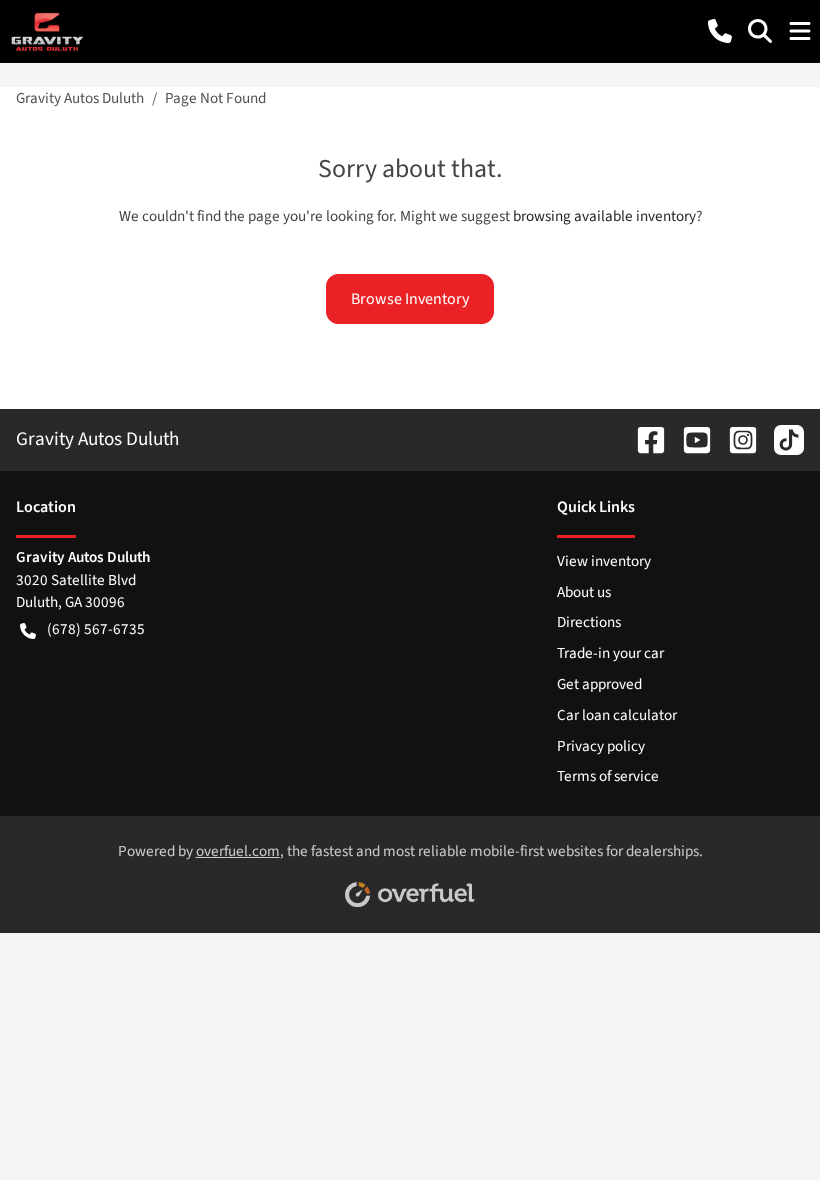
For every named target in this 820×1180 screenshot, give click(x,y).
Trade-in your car (610, 653)
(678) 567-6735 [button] (96, 629)
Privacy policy (601, 746)
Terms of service (608, 776)
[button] (720, 31)
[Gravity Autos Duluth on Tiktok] (781, 439)
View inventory (604, 561)
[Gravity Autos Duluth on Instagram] (735, 439)
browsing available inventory (604, 216)
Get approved (599, 684)
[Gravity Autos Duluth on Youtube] (689, 439)
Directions (589, 622)
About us (584, 592)
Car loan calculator (617, 715)
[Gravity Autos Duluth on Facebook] (643, 439)
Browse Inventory (410, 299)
